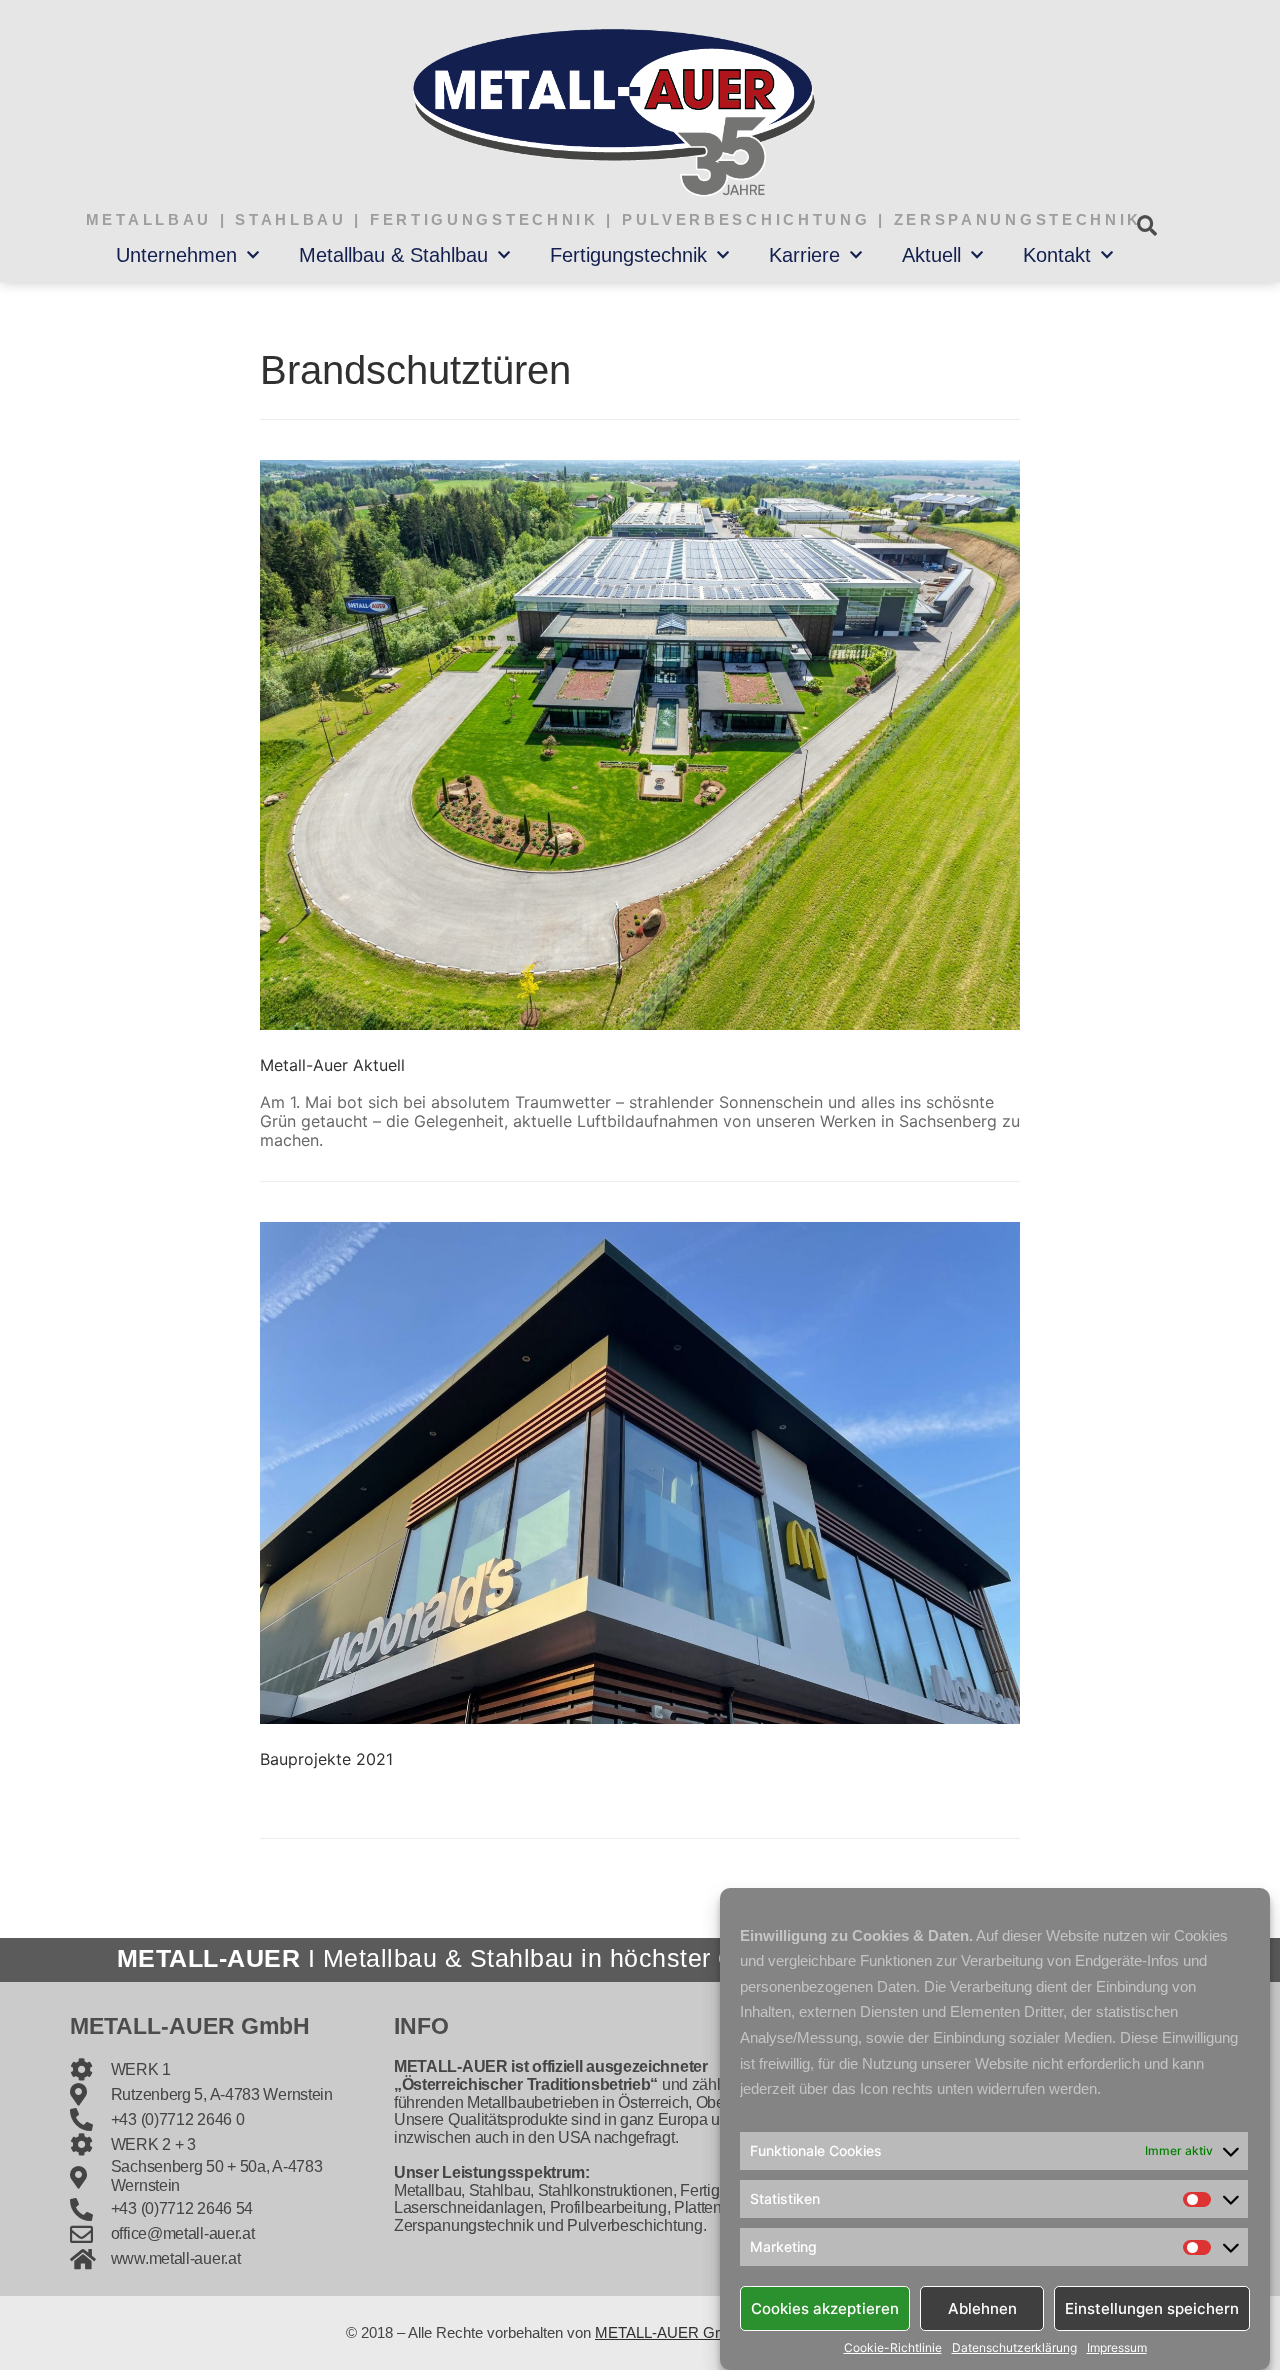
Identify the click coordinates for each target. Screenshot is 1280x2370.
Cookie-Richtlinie (893, 2348)
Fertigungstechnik (628, 255)
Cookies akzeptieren (825, 2307)
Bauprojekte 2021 (326, 1759)
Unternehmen (176, 255)
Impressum (1117, 2348)
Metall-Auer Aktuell (332, 1065)
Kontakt (1057, 255)
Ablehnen (982, 2307)
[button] (1146, 225)
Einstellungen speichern (1152, 2307)
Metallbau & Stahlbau (393, 255)
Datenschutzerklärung (1014, 2348)
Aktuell (931, 255)
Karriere (804, 255)
